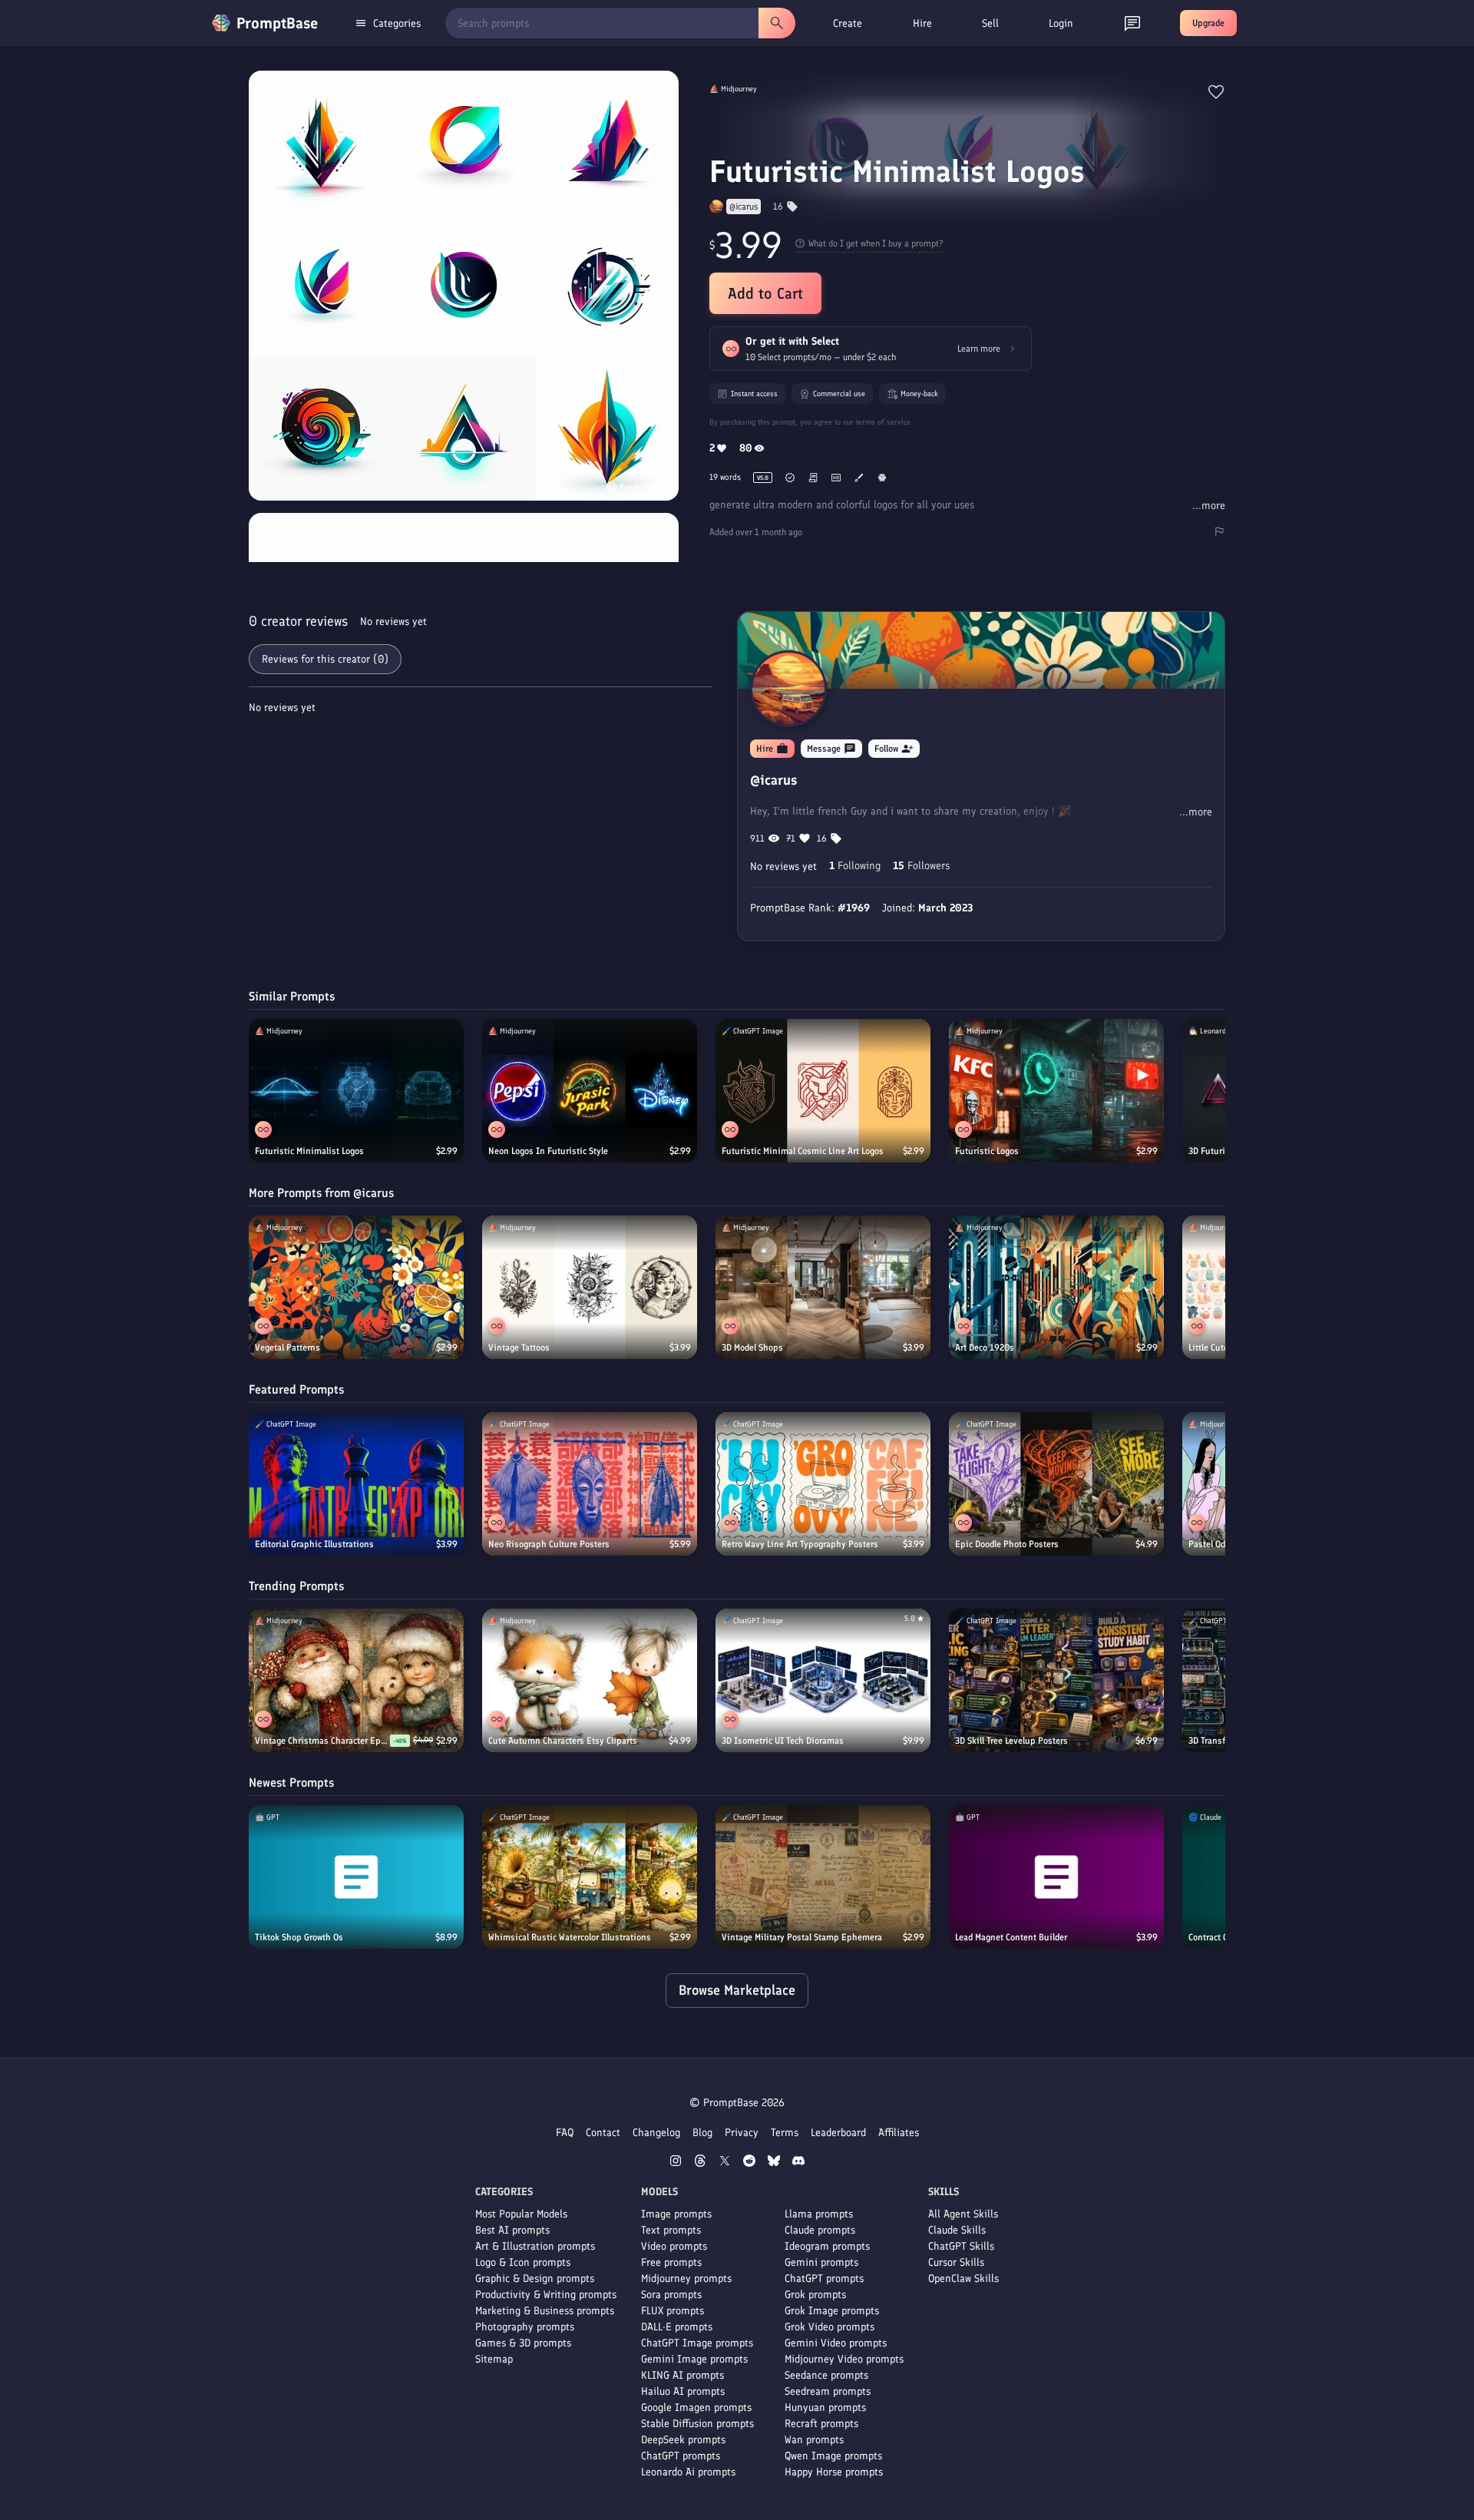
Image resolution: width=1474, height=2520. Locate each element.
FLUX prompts (673, 2311)
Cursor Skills (956, 2262)
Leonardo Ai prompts (688, 2472)
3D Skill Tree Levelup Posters (1011, 1741)
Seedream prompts (828, 2391)
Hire (922, 23)
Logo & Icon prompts (523, 2262)
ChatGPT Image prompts (697, 2343)
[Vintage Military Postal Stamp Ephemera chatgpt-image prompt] (823, 1877)
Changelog (656, 2133)
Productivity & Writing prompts (546, 2295)
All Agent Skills (963, 2214)
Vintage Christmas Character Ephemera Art (322, 1741)
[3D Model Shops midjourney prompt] (823, 1287)
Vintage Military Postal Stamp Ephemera (802, 1937)
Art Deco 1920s (985, 1348)
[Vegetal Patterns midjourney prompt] (356, 1287)
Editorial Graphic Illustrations (314, 1544)
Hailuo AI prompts (683, 2391)
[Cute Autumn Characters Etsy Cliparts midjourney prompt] (590, 1680)
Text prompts (671, 2230)
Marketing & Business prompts (545, 2311)
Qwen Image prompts (833, 2456)
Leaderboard (838, 2133)
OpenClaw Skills (963, 2279)
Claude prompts (820, 2230)
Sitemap (494, 2359)
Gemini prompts (821, 2262)
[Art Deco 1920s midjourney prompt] (1056, 1287)
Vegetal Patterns (288, 1348)
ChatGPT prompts (681, 2456)
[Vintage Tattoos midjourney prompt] (590, 1287)
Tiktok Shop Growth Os (299, 1937)
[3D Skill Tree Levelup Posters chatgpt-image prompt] (1056, 1680)
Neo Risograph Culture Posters (549, 1544)
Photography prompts (525, 2327)
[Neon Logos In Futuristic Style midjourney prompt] (590, 1091)
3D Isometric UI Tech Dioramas (783, 1741)
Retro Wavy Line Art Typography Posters (800, 1544)
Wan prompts (814, 2440)
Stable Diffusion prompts (697, 2424)
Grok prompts (815, 2295)
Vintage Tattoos (519, 1348)
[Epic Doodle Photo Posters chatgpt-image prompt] (1056, 1484)
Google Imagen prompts (696, 2408)
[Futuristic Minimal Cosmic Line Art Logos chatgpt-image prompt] (823, 1091)
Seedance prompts (826, 2375)
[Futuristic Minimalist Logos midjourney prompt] (356, 1091)
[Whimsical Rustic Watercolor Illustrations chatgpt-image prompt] (590, 1877)
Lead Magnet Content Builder (1011, 1937)
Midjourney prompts (686, 2279)
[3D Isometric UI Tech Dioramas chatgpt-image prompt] (823, 1680)
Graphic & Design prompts (535, 2279)
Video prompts (674, 2246)
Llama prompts (819, 2214)
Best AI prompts (512, 2230)
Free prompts (671, 2262)
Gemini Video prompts (836, 2343)
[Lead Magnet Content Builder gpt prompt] (1056, 1877)
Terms (785, 2133)
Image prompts (676, 2214)
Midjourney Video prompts (844, 2359)
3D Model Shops (752, 1348)
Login (1061, 23)
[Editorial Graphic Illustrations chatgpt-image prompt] (356, 1484)
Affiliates (899, 2133)
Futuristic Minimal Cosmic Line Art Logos (803, 1151)
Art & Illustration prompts (535, 2246)
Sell (990, 23)
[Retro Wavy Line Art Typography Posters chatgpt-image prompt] (823, 1484)
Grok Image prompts (832, 2311)
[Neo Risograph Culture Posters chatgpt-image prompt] (590, 1484)
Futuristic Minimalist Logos (309, 1151)
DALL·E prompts (677, 2327)
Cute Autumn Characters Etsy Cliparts (563, 1741)
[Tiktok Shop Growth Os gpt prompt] (356, 1877)
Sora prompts (671, 2295)
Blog (702, 2133)
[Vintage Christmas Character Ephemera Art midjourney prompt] (356, 1680)
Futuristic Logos (987, 1151)
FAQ (565, 2133)
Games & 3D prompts (523, 2343)
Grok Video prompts (830, 2327)
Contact (603, 2133)
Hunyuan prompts (825, 2408)
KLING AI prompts (682, 2375)
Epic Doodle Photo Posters (1007, 1544)
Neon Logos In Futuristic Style (548, 1151)
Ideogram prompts (827, 2246)
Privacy (742, 2133)
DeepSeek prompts (683, 2440)
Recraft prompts (821, 2424)
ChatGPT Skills (961, 2246)
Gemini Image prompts (694, 2359)
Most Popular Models (521, 2214)
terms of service (883, 422)
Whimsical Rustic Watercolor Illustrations (570, 1937)
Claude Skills (957, 2230)
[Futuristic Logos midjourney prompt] (1056, 1091)
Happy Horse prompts (834, 2472)
